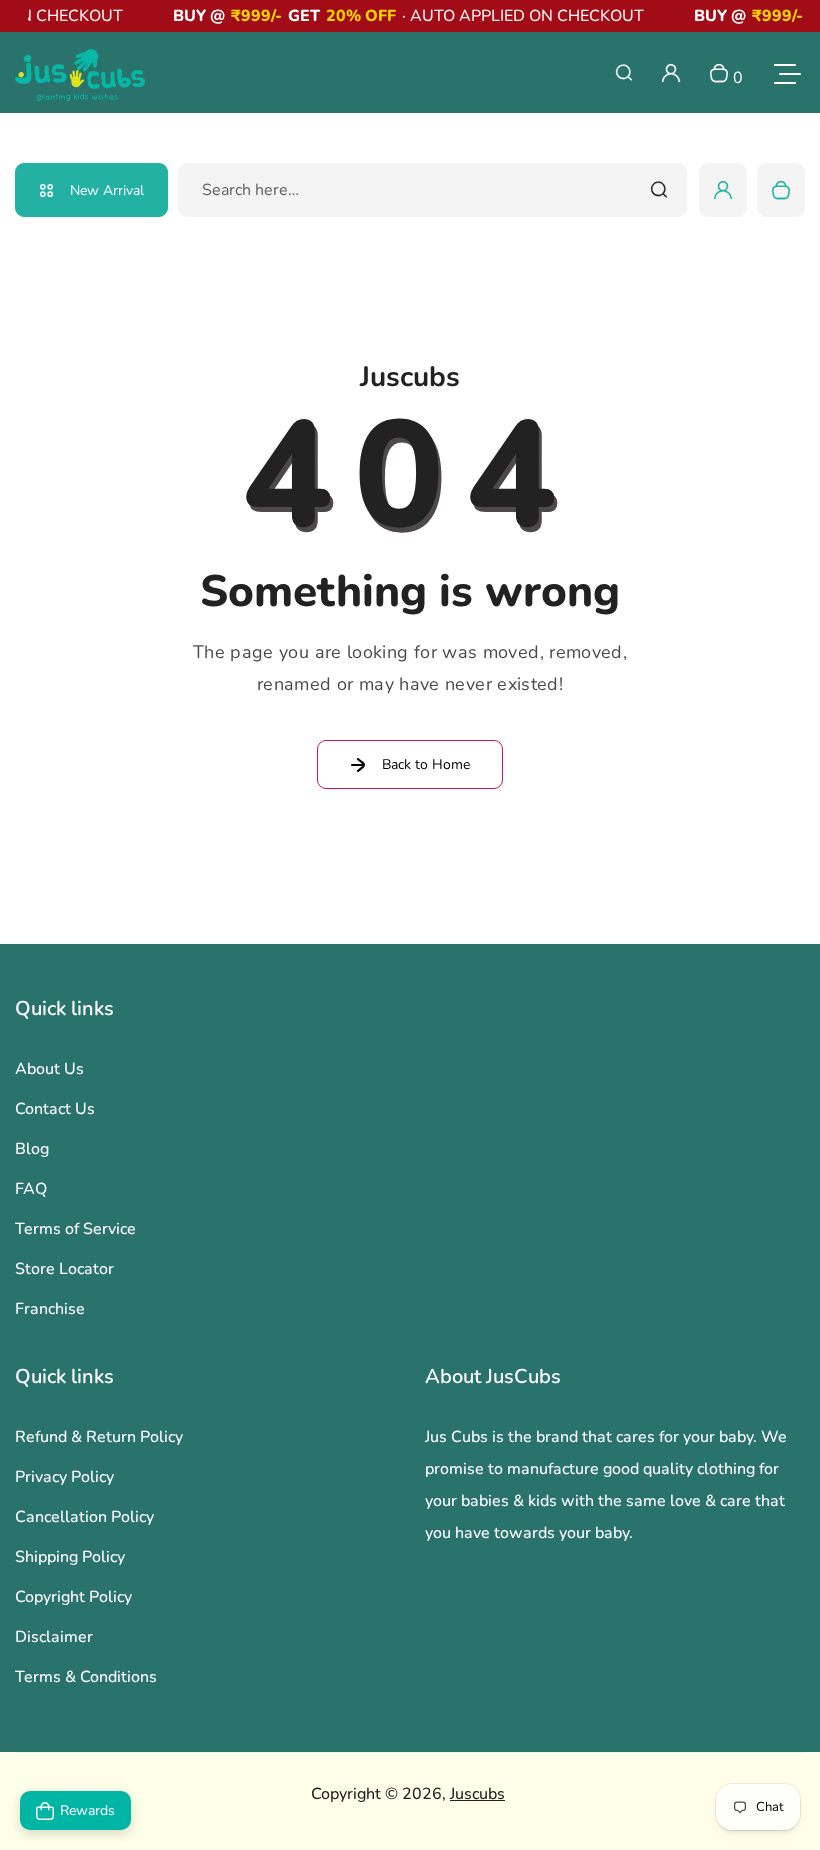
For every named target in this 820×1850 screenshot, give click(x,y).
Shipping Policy (70, 1557)
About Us (49, 1069)
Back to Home (426, 764)
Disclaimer (54, 1637)
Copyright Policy (73, 1597)
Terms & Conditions (86, 1677)
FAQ (31, 1189)
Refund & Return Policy (99, 1437)
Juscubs (477, 1794)
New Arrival (107, 190)
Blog (32, 1149)
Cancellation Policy (84, 1517)
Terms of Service (75, 1229)
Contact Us (55, 1109)
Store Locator (64, 1269)
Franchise (50, 1309)
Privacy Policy (64, 1477)
